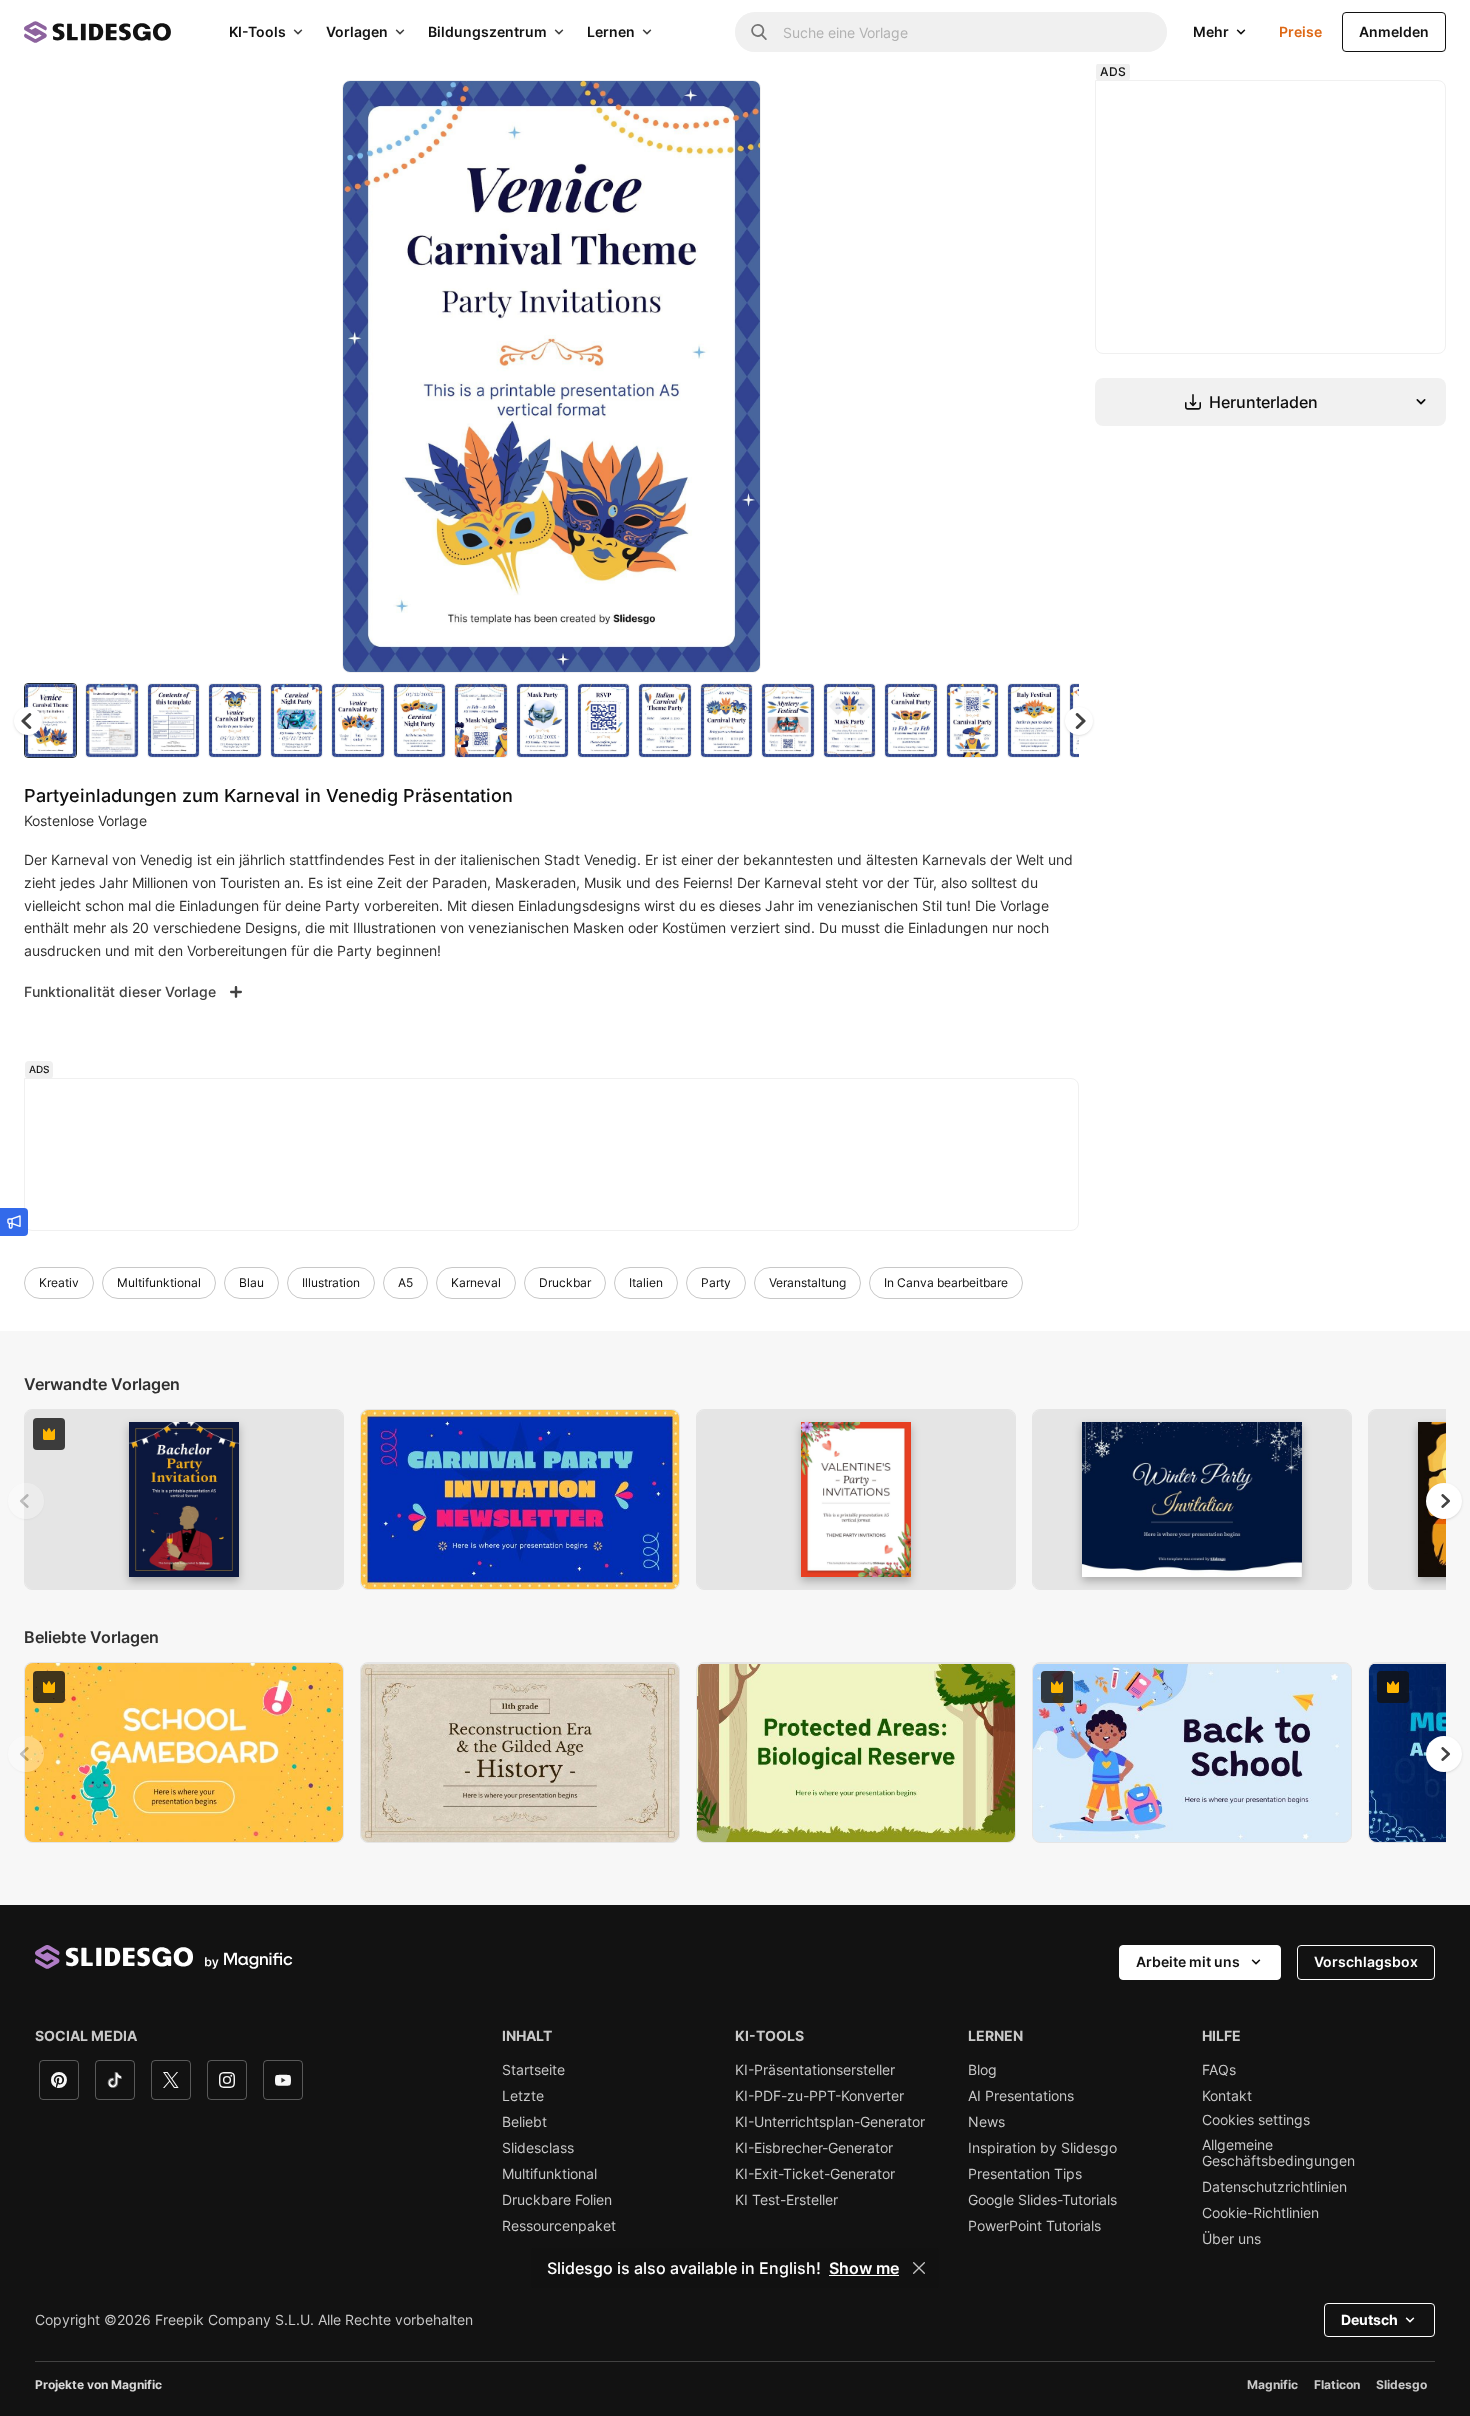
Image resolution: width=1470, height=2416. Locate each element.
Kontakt (1227, 2096)
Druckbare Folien (557, 2200)
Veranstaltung (807, 1282)
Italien (646, 1282)
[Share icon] (727, 112)
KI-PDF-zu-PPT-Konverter (819, 2096)
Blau (251, 1282)
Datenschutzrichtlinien (1274, 2187)
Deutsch (1369, 2319)
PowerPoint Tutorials (1034, 2226)
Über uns (1231, 2239)
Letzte (523, 2096)
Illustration (331, 1282)
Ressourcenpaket (559, 2226)
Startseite (533, 2070)
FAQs (1219, 2070)
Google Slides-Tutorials (1042, 2200)
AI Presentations (1021, 2096)
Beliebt (524, 2122)
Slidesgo (1401, 2384)
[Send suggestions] (14, 1222)
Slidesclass (538, 2148)
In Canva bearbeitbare (946, 1282)
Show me (864, 2268)
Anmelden (1394, 31)
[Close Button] (919, 2268)
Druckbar (565, 1282)
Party (716, 1282)
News (986, 2122)
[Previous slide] (26, 1501)
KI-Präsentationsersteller (815, 2070)
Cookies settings (1256, 2120)
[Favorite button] (675, 112)
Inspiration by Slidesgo (1042, 2148)
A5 (405, 1282)
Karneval (476, 1282)
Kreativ (59, 1282)
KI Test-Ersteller (786, 2200)
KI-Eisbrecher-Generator (814, 2148)
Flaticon (1337, 2384)
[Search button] (759, 32)
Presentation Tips (1025, 2174)
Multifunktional (159, 1282)
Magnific (1272, 2384)
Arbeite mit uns (1188, 1961)
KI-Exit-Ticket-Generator (815, 2174)
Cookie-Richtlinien (1260, 2213)
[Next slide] (731, 377)
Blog (982, 2070)
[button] (1079, 721)
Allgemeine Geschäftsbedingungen (1278, 2153)
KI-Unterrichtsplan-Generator (830, 2122)
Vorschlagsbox (1366, 1961)
